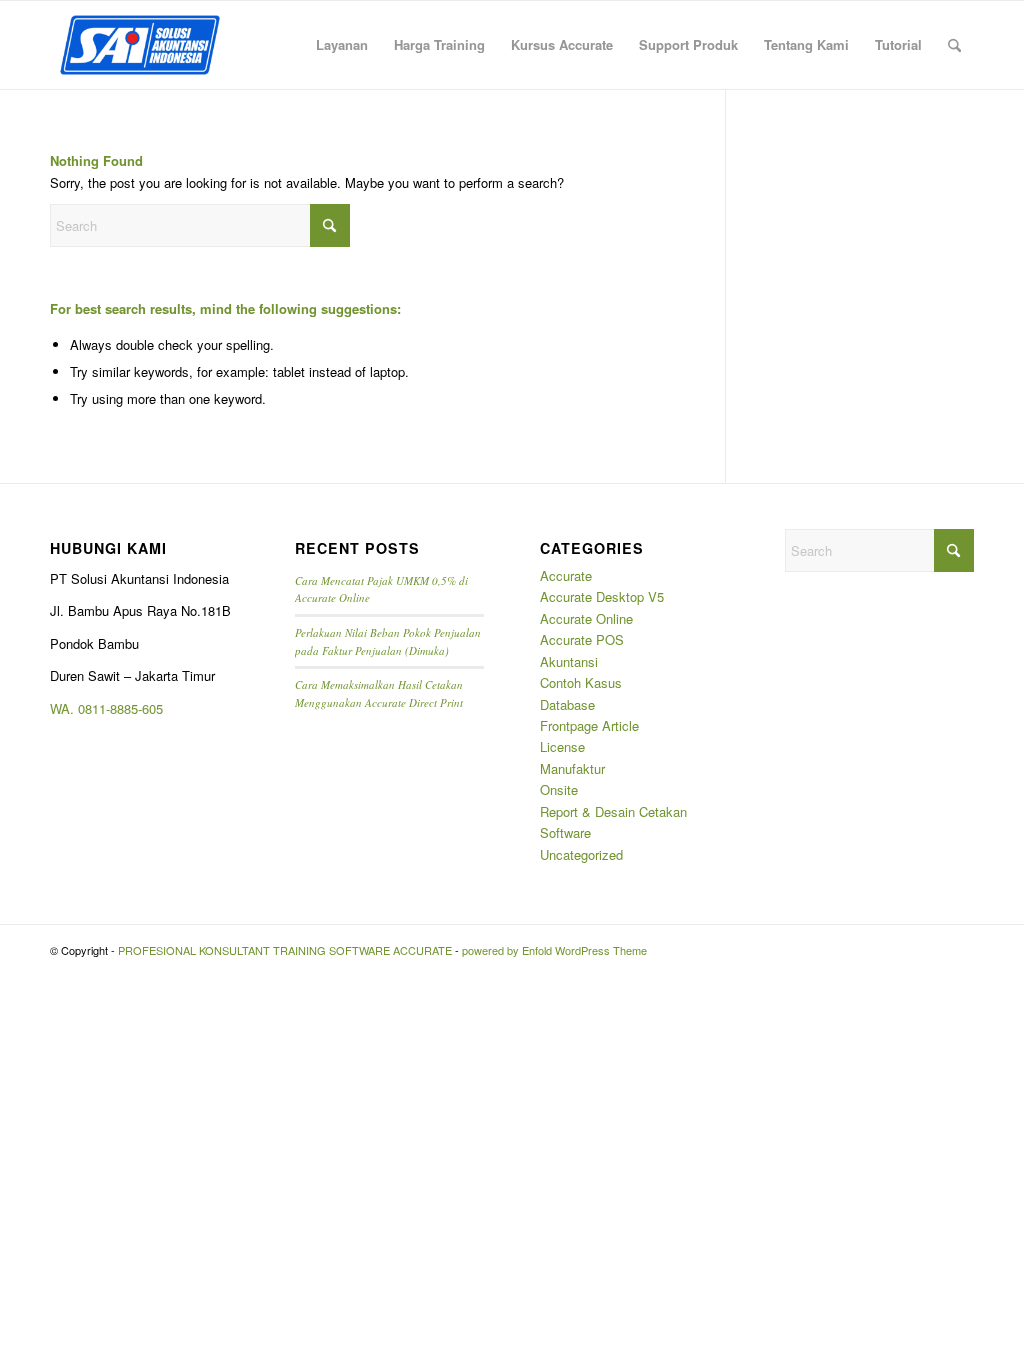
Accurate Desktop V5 (602, 596)
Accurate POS (582, 639)
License (562, 746)
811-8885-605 (124, 708)
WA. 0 (67, 708)
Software (565, 832)
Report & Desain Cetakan (613, 811)
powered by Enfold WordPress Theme (554, 950)
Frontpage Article (589, 725)
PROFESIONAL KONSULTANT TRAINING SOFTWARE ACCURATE (285, 950)
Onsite (559, 789)
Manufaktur (572, 768)
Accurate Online (586, 618)
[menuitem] (342, 45)
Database (567, 704)
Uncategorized (581, 854)
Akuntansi (569, 661)
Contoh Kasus (581, 682)
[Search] (954, 45)
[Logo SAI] (140, 45)
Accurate (566, 575)
